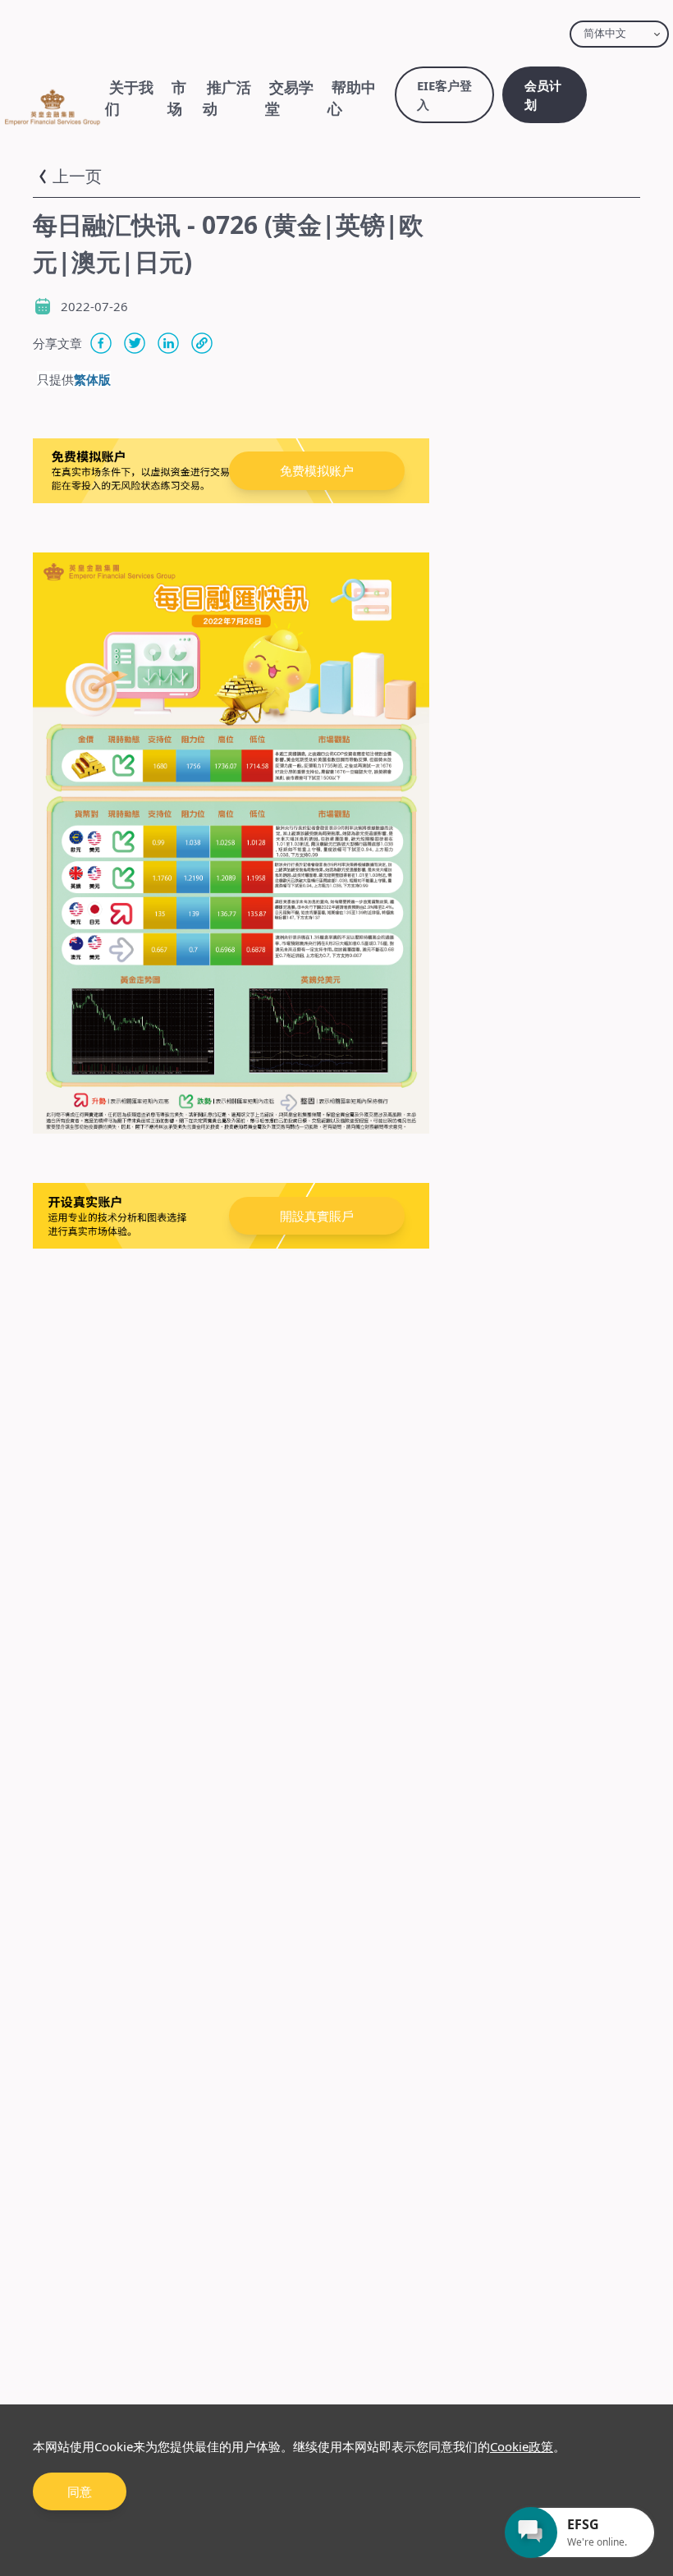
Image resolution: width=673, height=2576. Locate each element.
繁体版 (92, 379)
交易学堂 (289, 98)
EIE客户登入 (444, 95)
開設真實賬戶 (317, 1216)
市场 (177, 98)
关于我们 (129, 98)
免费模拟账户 (317, 470)
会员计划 (543, 95)
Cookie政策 (522, 2446)
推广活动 (227, 98)
